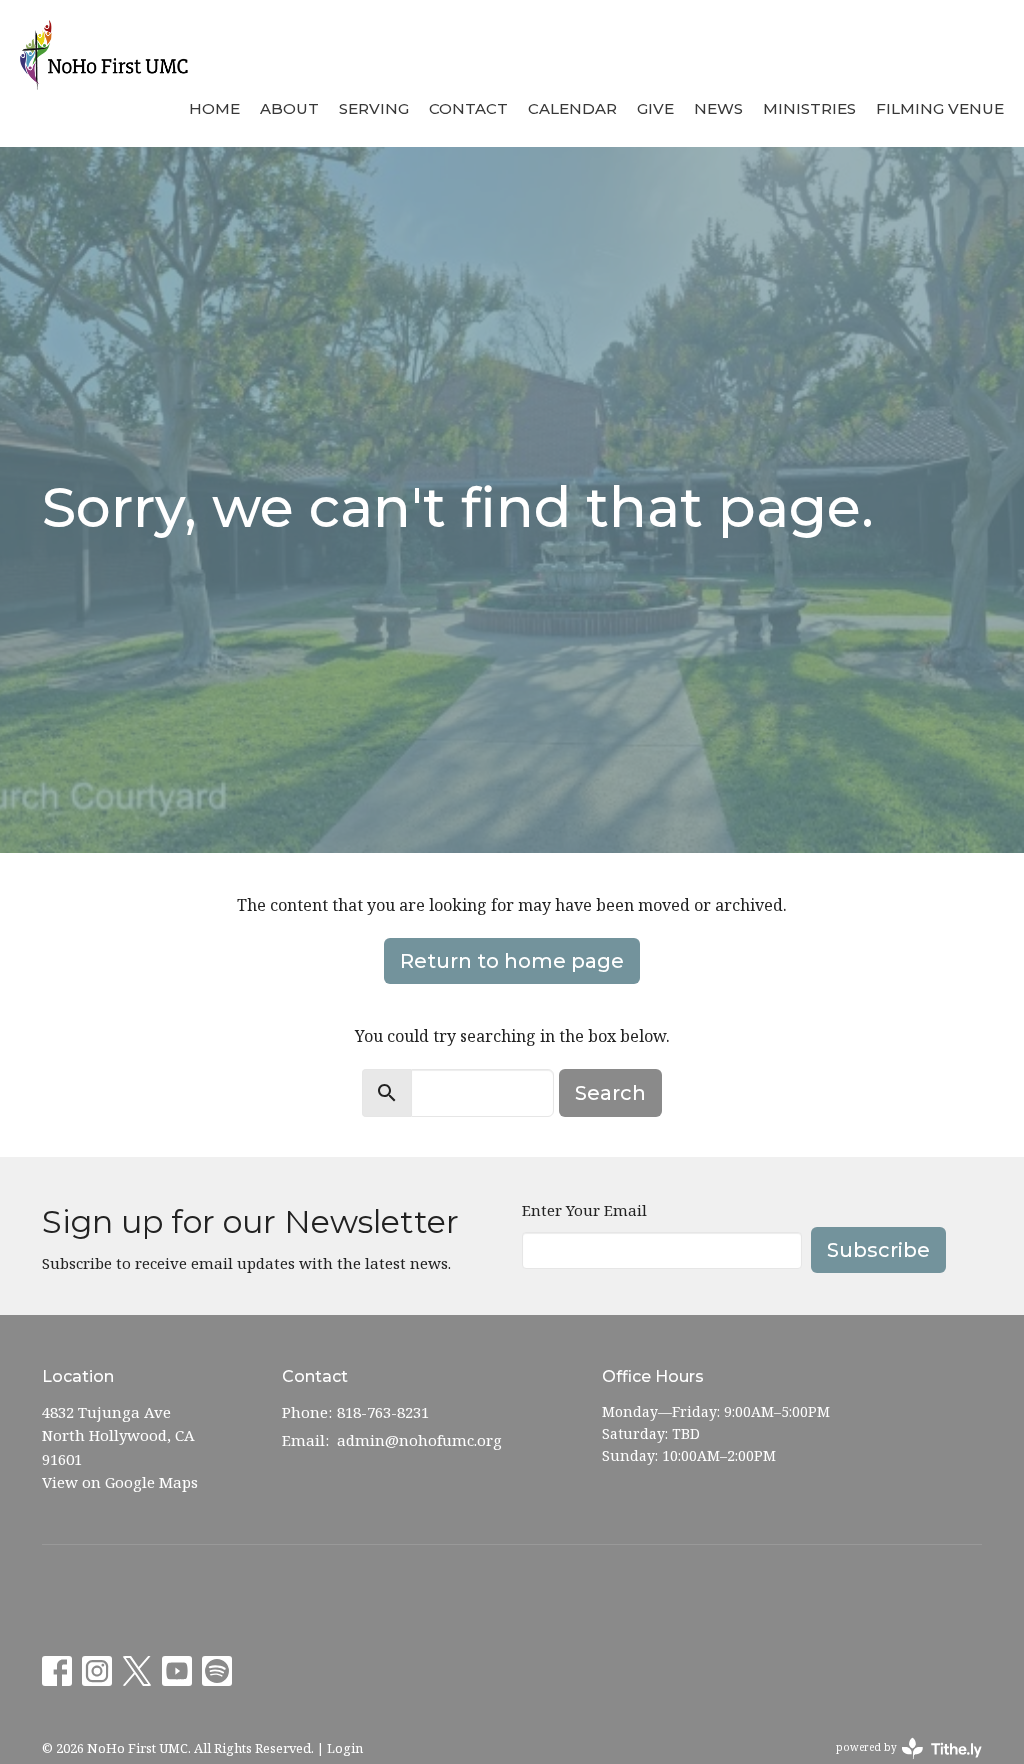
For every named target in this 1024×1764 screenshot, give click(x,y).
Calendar (572, 108)
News (718, 108)
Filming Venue (940, 108)
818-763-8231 (383, 1412)
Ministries (809, 108)
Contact (468, 108)
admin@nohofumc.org (419, 1440)
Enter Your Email (584, 1210)
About (289, 108)
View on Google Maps (120, 1482)
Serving (374, 108)
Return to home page (512, 961)
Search (610, 1093)
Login (345, 1748)
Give (655, 108)
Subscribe (878, 1250)
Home (214, 108)
